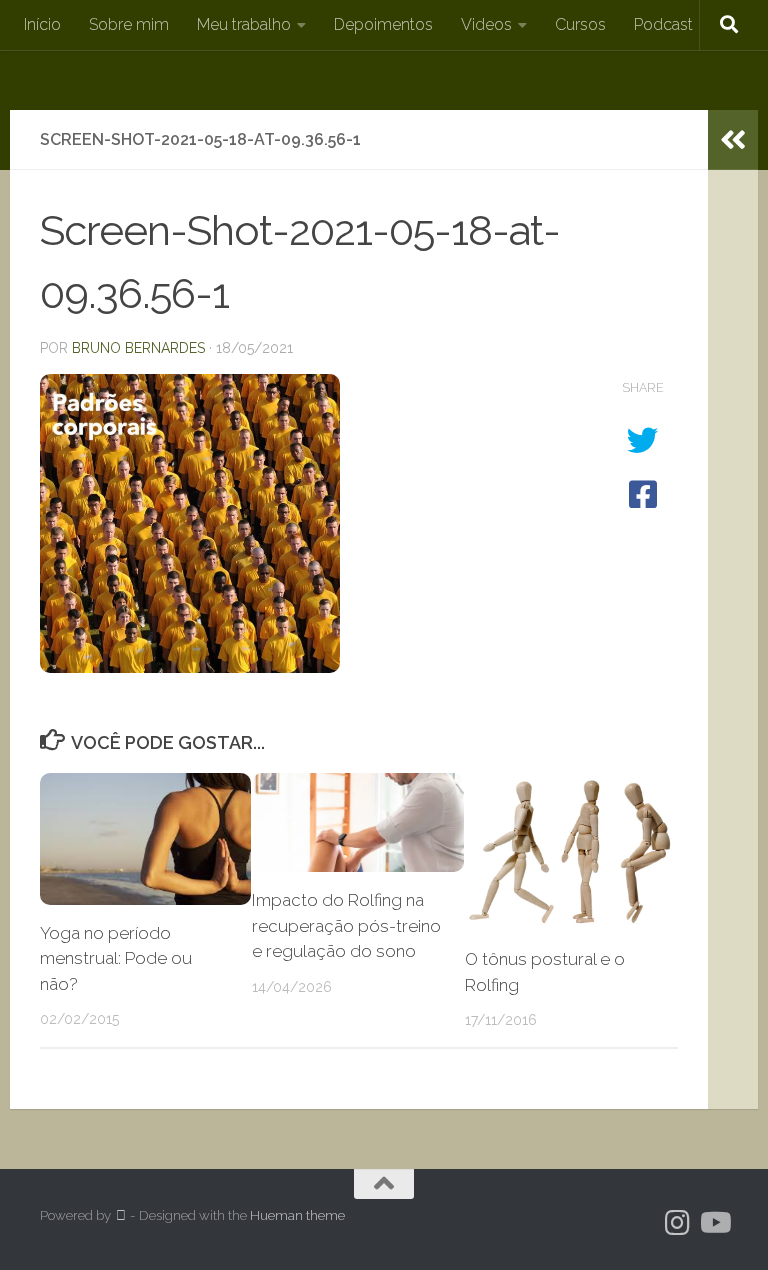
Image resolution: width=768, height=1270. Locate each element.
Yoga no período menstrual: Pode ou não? (116, 958)
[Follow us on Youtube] (714, 1223)
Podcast (663, 24)
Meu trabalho (244, 24)
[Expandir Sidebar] (733, 140)
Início (42, 24)
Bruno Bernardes (138, 348)
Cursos (580, 24)
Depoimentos (383, 24)
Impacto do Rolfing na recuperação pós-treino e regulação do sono (346, 925)
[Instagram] (678, 1223)
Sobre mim (129, 24)
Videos (486, 24)
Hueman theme (297, 1215)
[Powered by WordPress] (120, 1215)
